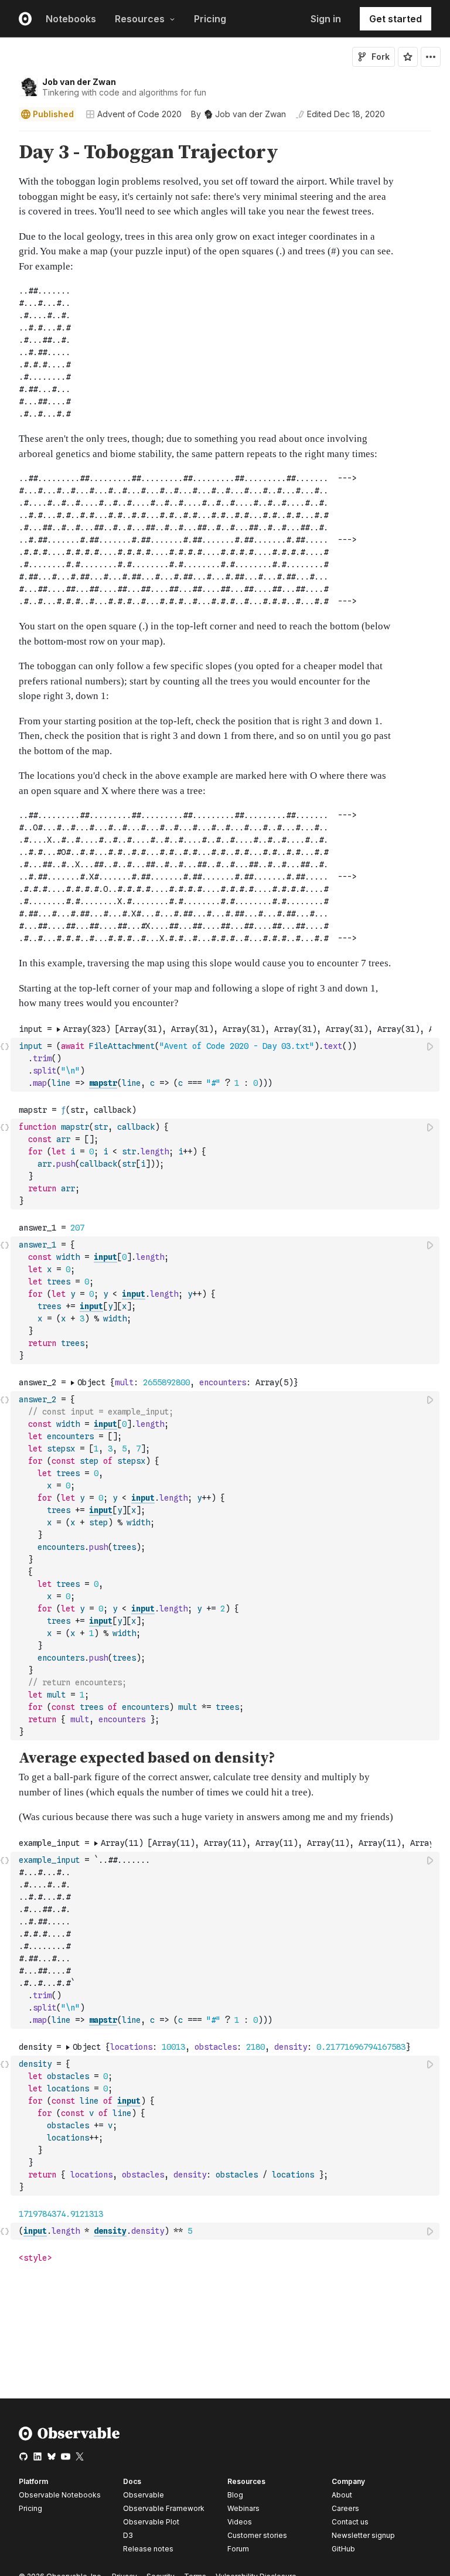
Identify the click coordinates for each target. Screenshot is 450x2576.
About (342, 2495)
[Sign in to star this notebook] (408, 57)
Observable (144, 2495)
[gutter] (6, 576)
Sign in (326, 19)
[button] (5, 136)
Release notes (148, 2549)
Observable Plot (151, 2522)
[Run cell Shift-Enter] (431, 1046)
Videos (240, 2522)
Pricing (210, 19)
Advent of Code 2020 (139, 114)
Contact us (350, 2522)
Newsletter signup (363, 2536)
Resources (140, 19)
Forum (238, 2549)
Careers (345, 2508)
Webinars (243, 2508)
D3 (128, 2535)
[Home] (69, 2438)
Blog (235, 2495)
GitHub (343, 2549)
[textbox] (226, 1065)
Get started (396, 19)
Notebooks (71, 19)
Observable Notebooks (60, 2495)
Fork (381, 57)
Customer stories (257, 2535)
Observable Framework (164, 2508)
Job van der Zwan (79, 82)
